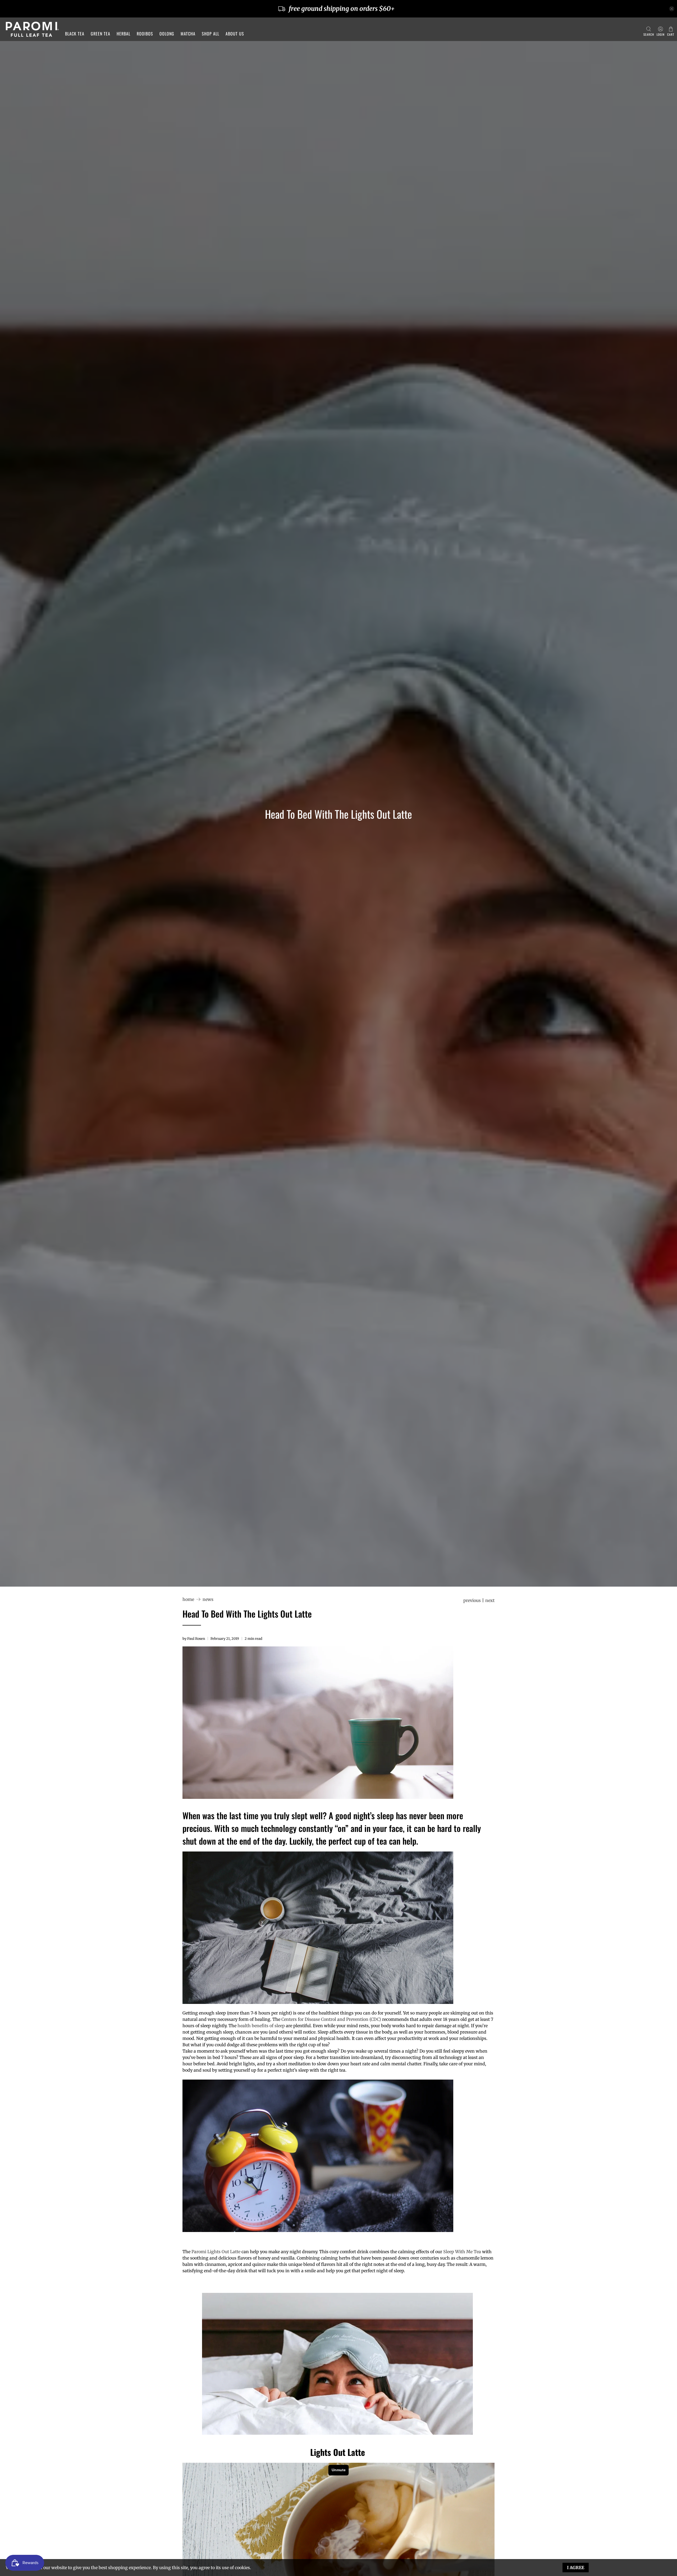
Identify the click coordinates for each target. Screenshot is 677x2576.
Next (490, 1600)
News (208, 1599)
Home (188, 1599)
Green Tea (100, 34)
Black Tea (75, 34)
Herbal (123, 34)
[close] (672, 9)
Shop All (211, 34)
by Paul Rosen (194, 1638)
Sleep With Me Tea (462, 2252)
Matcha (188, 34)
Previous (472, 1600)
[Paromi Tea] (32, 29)
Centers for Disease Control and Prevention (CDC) (331, 2019)
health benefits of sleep (261, 2026)
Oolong (167, 34)
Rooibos (145, 34)
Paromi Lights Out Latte (216, 2252)
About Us (235, 34)
